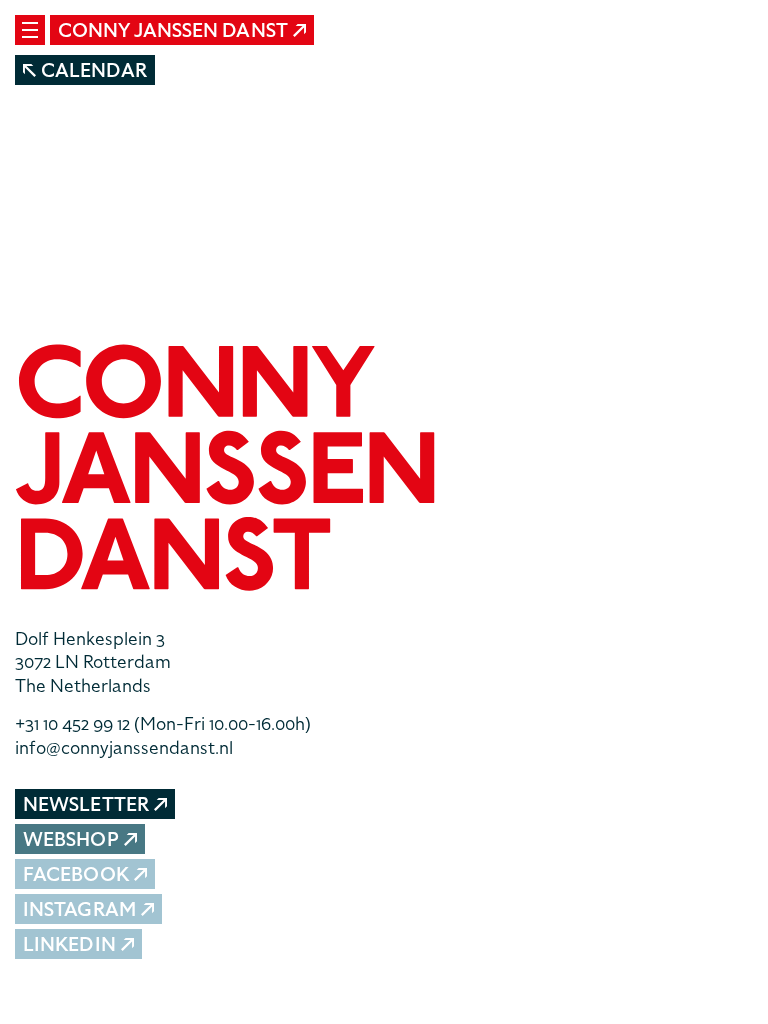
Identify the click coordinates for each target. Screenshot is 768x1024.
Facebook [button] (76, 874)
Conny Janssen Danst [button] (173, 30)
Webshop (71, 839)
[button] (384, 470)
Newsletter (86, 804)
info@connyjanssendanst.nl (124, 747)
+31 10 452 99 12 (163, 723)
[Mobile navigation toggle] (30, 30)
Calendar (94, 70)
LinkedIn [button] (69, 944)
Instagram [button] (79, 909)
